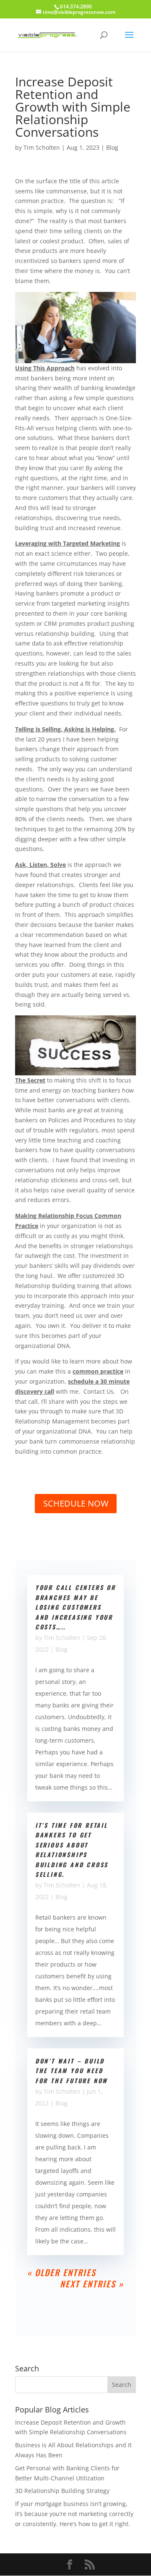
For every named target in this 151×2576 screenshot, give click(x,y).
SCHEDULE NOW (76, 1503)
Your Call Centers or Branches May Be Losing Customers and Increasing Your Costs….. (75, 1607)
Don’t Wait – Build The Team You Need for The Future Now (72, 2071)
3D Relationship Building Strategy (62, 2491)
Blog (112, 147)
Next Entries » (92, 2284)
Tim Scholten (42, 147)
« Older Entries (62, 2272)
